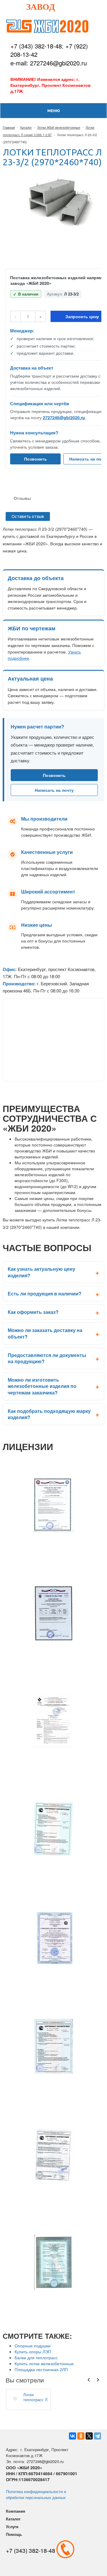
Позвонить (36, 459)
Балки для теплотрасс (36, 2357)
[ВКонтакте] (73, 2436)
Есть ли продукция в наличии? (45, 1294)
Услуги (12, 2526)
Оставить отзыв (28, 516)
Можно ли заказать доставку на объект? (45, 1333)
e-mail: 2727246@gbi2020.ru (49, 63)
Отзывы (22, 498)
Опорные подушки (33, 2346)
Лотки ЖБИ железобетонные (59, 127)
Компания (16, 2511)
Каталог (26, 127)
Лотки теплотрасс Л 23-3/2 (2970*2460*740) (36, 2397)
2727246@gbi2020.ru (64, 417)
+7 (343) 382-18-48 (36, 46)
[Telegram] (97, 2436)
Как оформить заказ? (33, 1312)
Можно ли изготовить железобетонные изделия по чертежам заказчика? (42, 1386)
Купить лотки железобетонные (44, 2363)
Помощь (14, 2534)
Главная (9, 127)
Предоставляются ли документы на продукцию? (47, 1358)
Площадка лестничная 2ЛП (41, 2369)
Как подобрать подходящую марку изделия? (49, 1414)
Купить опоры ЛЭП (33, 2352)
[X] (89, 2436)
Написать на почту (54, 790)
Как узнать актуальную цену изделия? (41, 1272)
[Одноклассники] (81, 2436)
